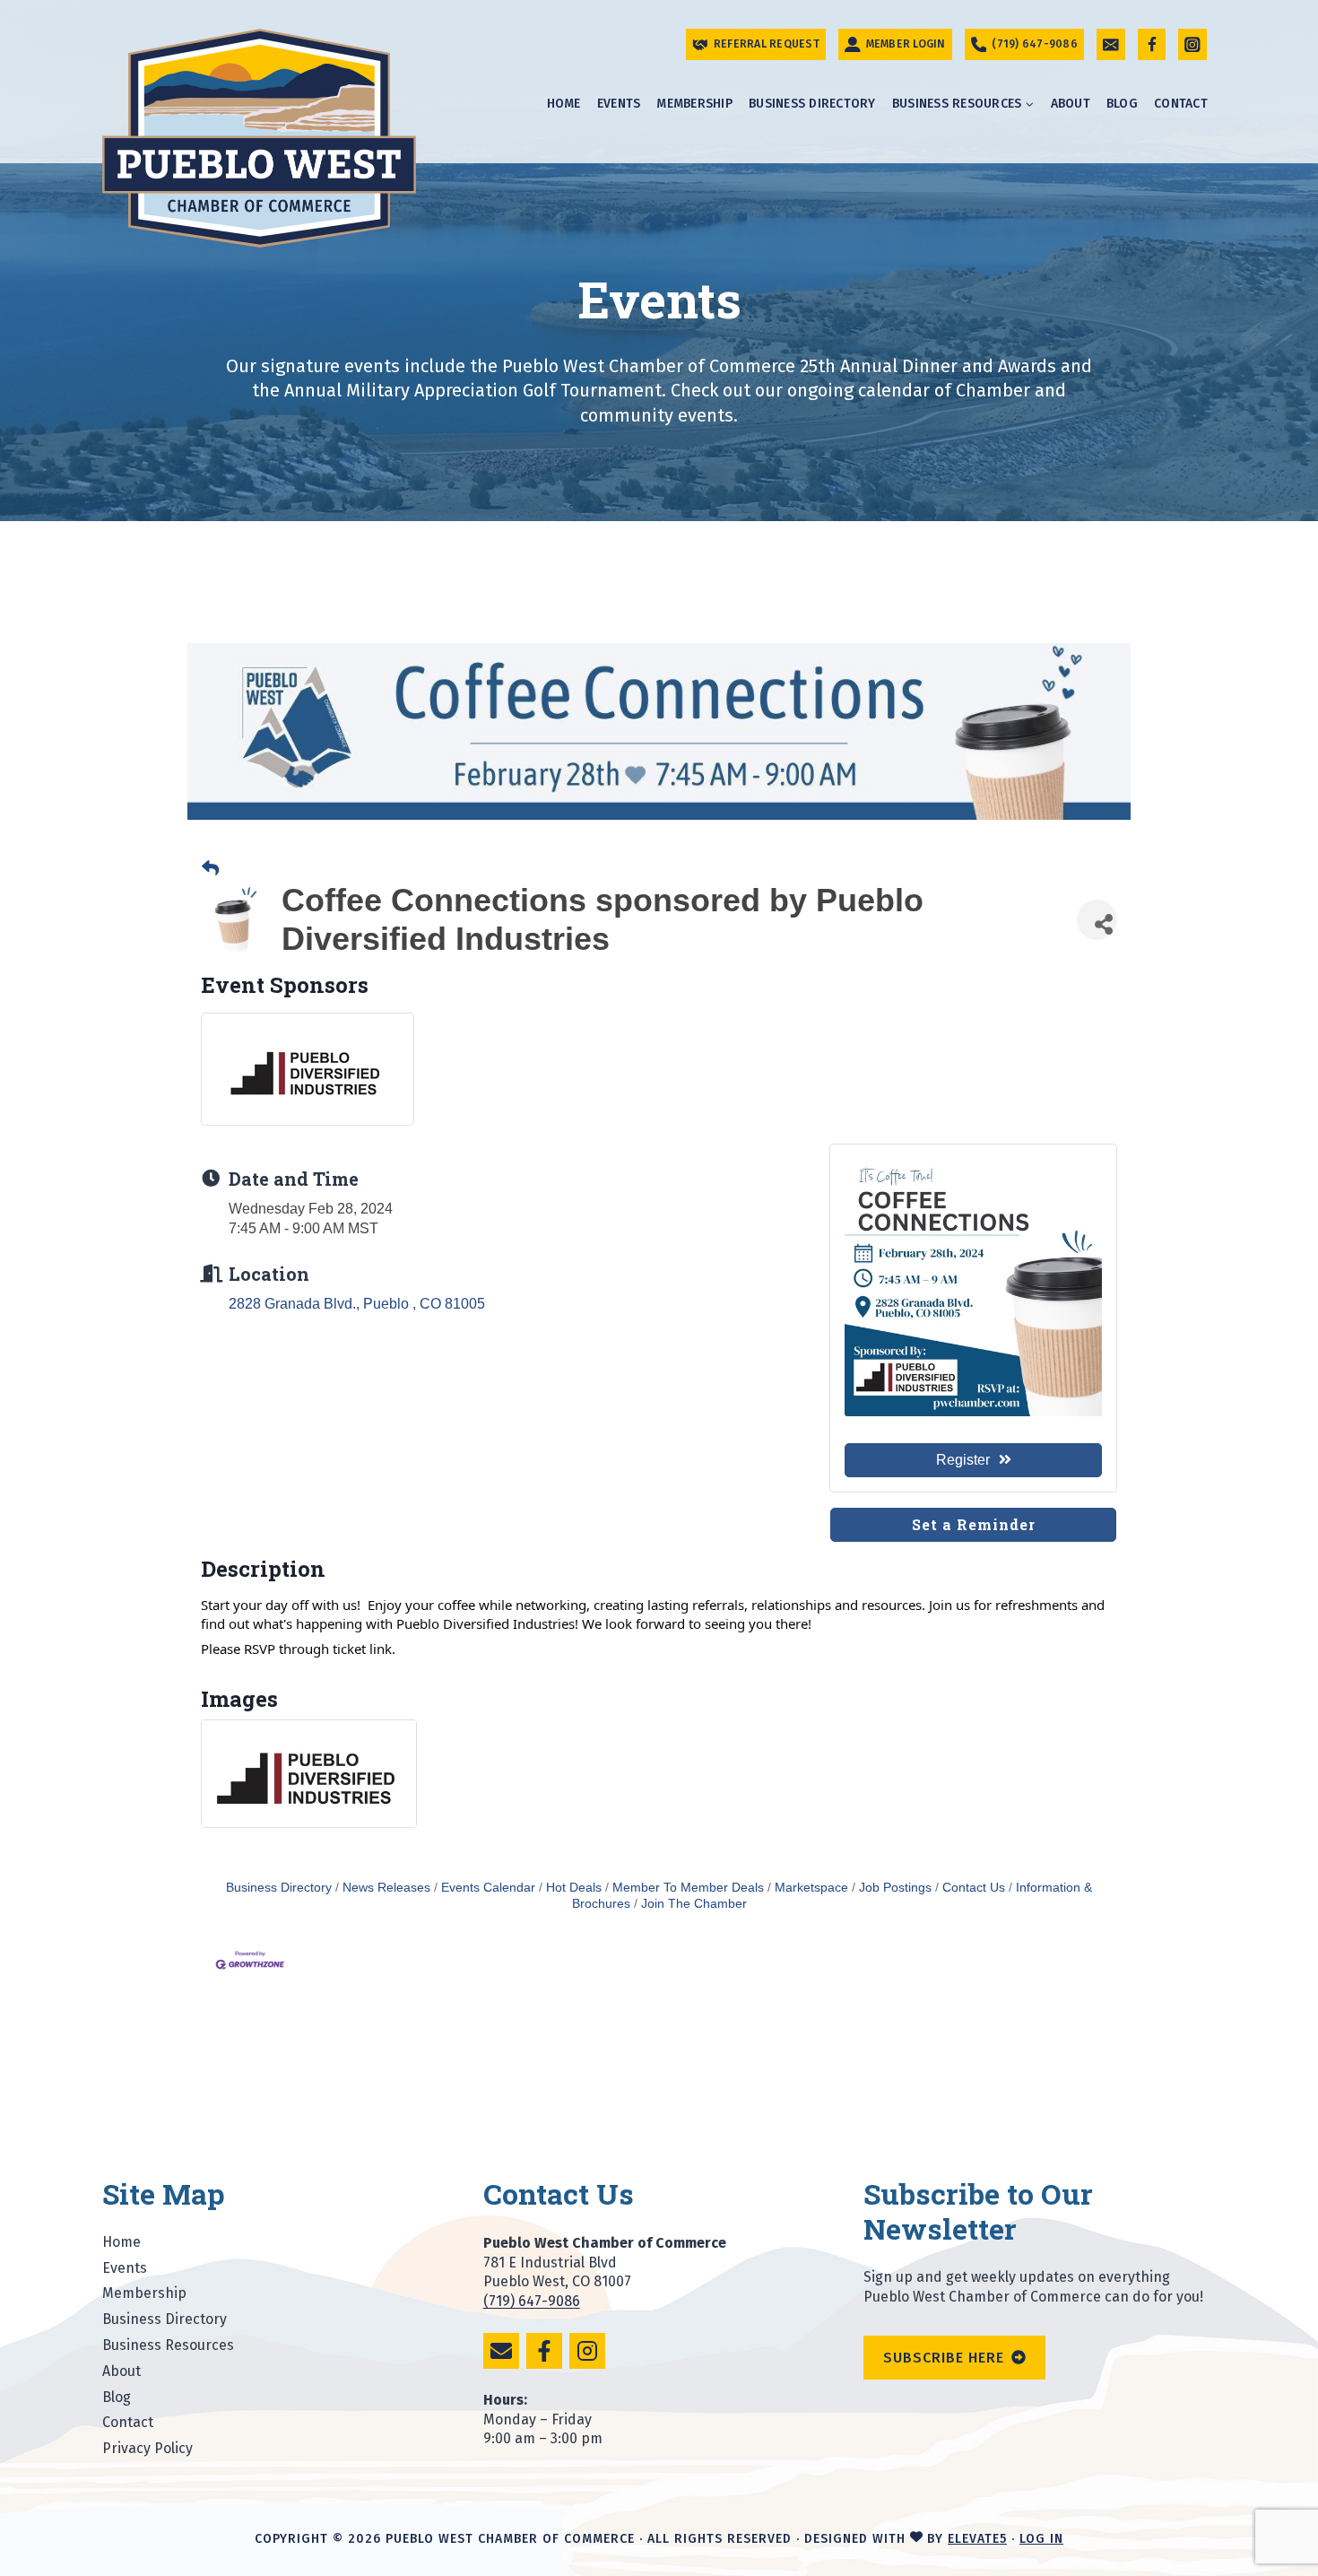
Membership (694, 104)
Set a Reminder (974, 1524)
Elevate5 (977, 2539)
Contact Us (974, 1888)
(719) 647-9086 (532, 2301)
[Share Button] (1097, 920)
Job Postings (895, 1888)
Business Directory (812, 104)
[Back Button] (210, 869)
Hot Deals (574, 1888)
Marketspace (811, 1888)
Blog (1122, 104)
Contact (1181, 104)
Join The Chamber (694, 1904)
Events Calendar (488, 1888)
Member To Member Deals (688, 1888)
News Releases (386, 1888)
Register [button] (963, 1460)
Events (619, 104)
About (1071, 104)
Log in (1041, 2539)
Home (564, 104)
